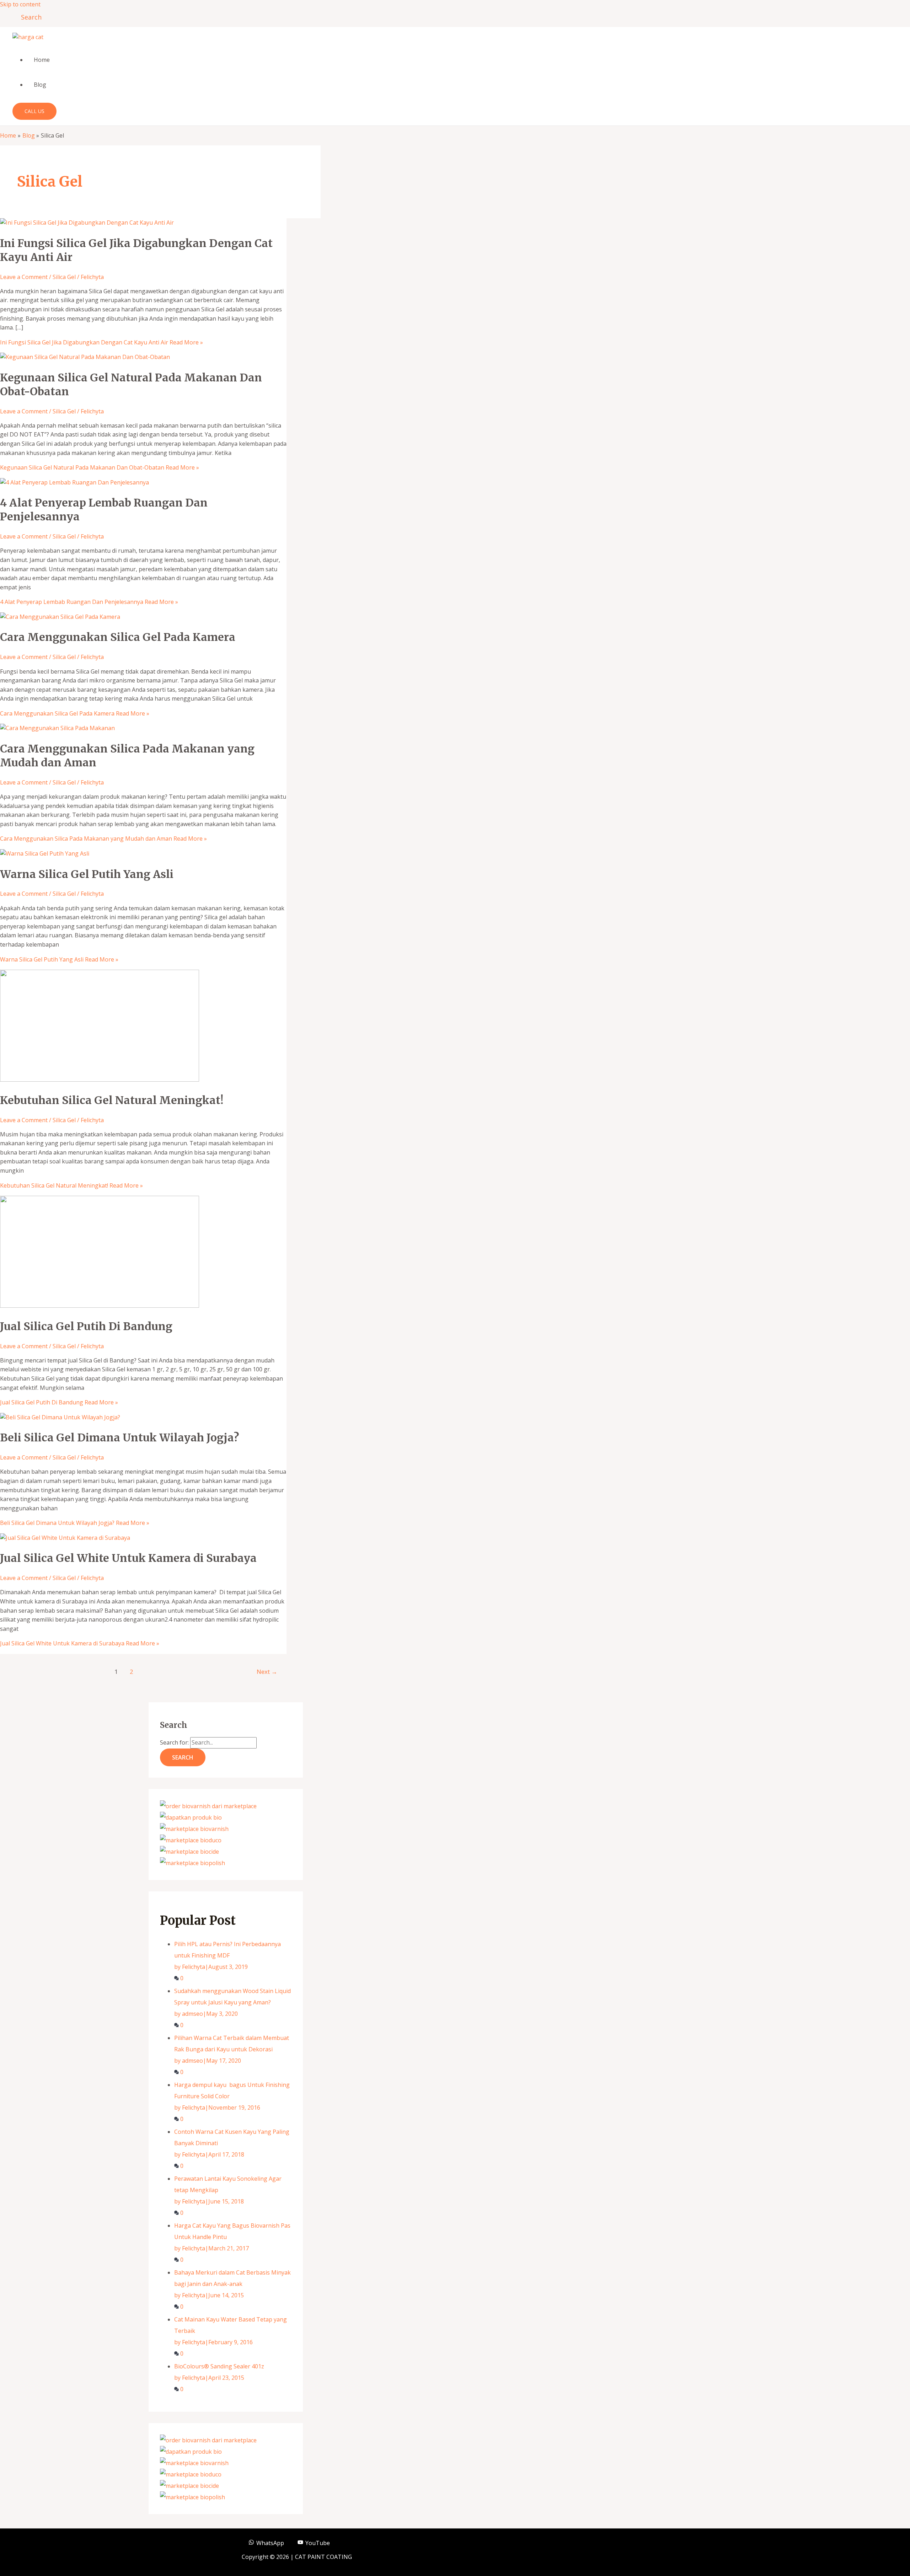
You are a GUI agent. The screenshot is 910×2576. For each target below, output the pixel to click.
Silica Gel (64, 277)
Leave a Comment (24, 277)
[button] (29, 17)
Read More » (101, 342)
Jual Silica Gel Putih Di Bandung (86, 1326)
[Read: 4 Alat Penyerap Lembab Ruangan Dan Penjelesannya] (74, 482)
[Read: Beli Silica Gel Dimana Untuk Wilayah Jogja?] (60, 1417)
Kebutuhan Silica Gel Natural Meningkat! (112, 1100)
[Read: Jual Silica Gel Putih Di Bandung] (100, 1306)
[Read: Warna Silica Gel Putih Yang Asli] (45, 853)
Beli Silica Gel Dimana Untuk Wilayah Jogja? (119, 1437)
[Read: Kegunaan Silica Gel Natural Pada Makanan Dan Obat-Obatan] (85, 357)
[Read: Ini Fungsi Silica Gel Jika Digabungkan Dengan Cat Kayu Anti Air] (87, 223)
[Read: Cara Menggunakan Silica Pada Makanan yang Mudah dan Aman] (57, 728)
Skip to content (20, 4)
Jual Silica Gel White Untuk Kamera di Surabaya (128, 1558)
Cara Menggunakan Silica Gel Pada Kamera (118, 637)
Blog (40, 85)
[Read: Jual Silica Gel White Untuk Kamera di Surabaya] (65, 1538)
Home (42, 60)
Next (267, 1672)
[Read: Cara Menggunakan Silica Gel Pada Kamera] (60, 617)
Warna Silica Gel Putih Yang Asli (87, 874)
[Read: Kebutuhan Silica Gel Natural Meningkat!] (100, 1080)
